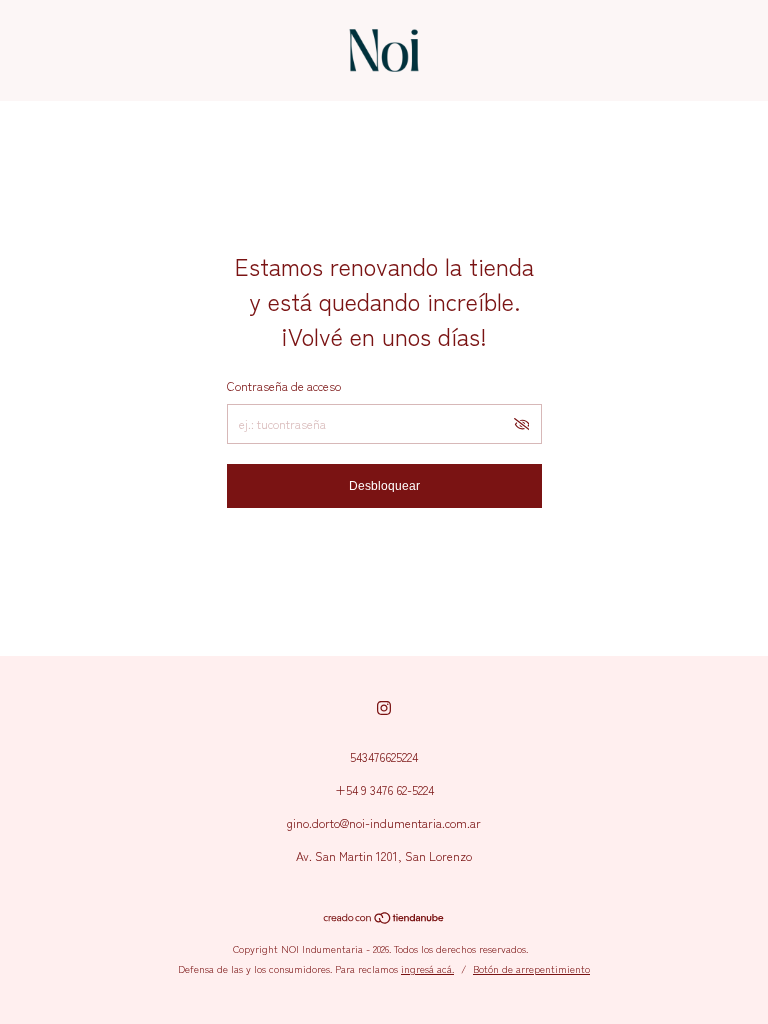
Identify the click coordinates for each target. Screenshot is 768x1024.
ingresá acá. (427, 968)
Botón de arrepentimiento (531, 968)
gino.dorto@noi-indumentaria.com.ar (384, 822)
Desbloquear (384, 486)
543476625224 (384, 756)
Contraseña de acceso (284, 385)
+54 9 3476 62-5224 (384, 789)
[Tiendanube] (384, 919)
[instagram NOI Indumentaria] (384, 707)
